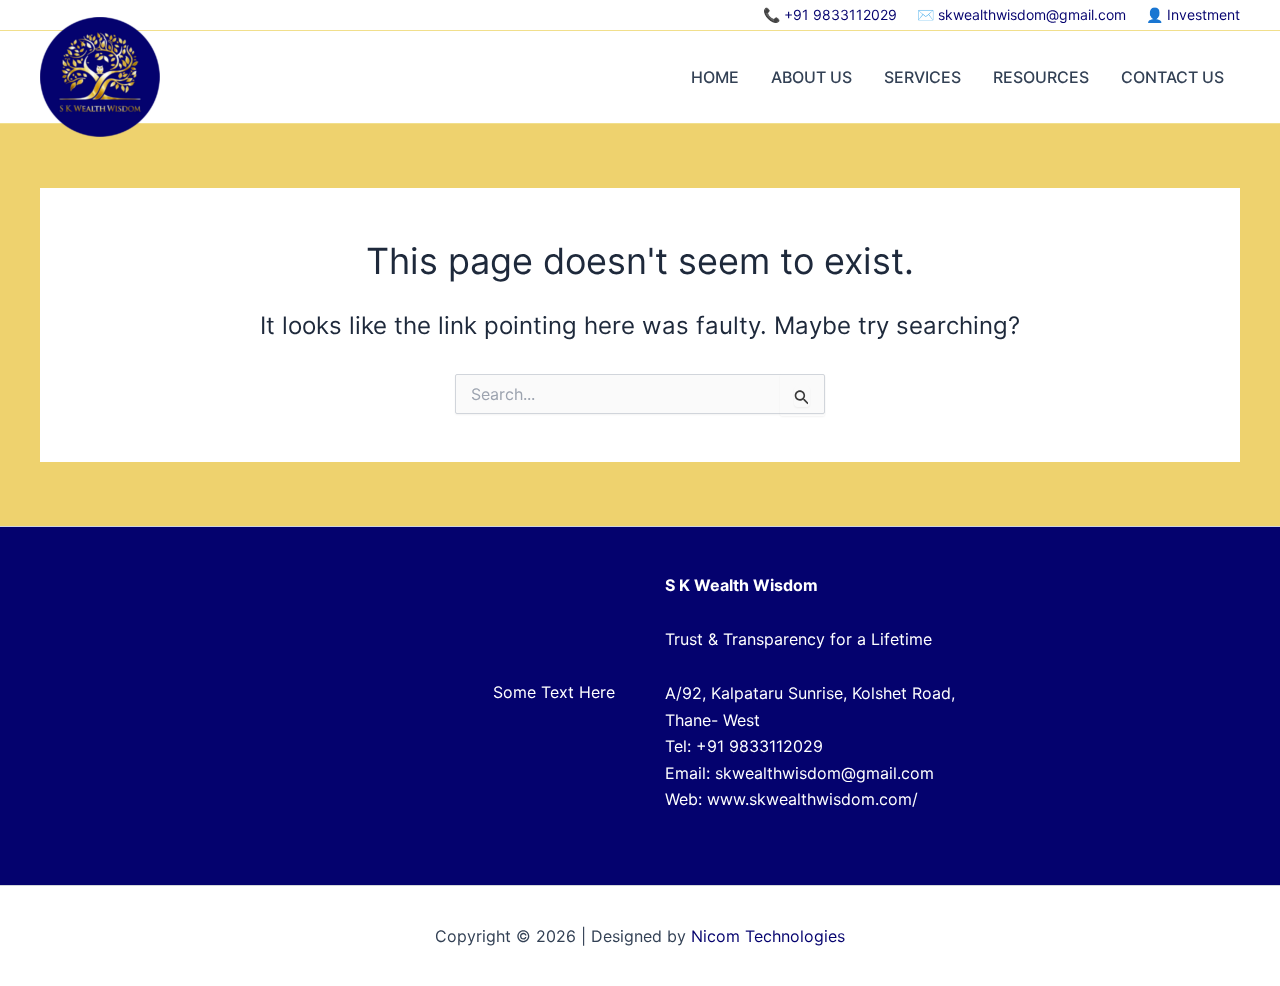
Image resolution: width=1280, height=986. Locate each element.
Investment (1203, 14)
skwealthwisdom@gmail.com (1032, 14)
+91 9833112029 (840, 14)
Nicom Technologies (768, 936)
